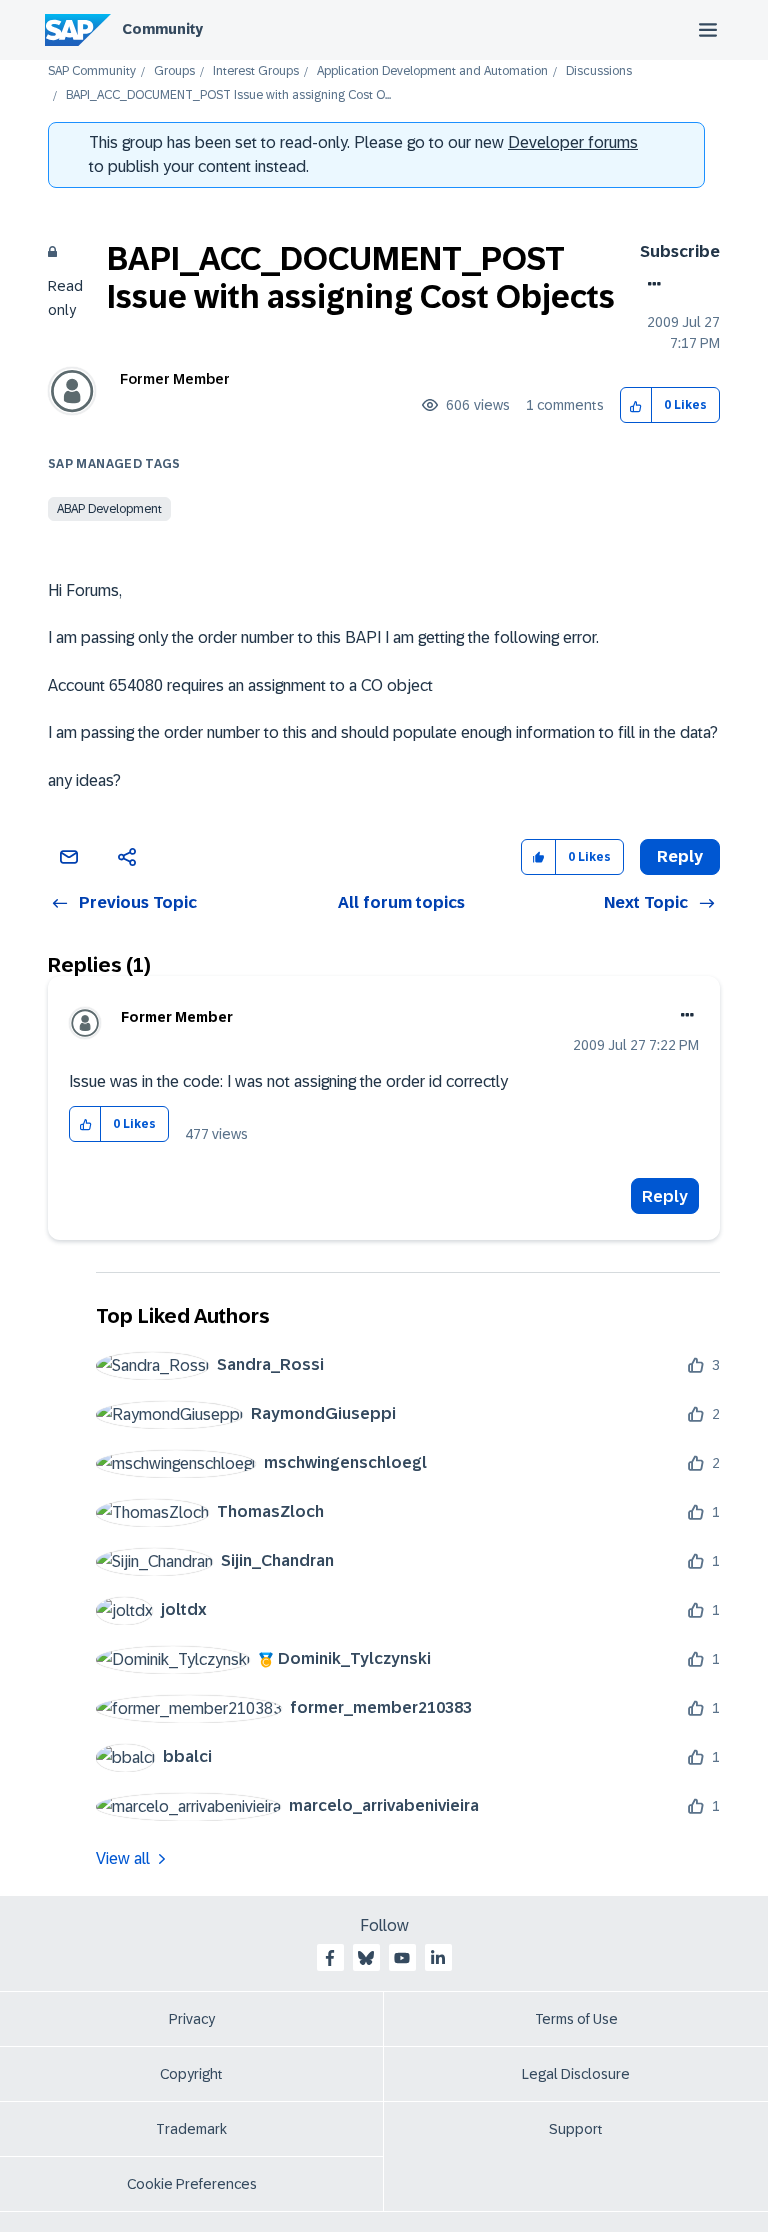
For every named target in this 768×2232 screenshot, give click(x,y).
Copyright (191, 2074)
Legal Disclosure (576, 2074)
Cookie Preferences (192, 2184)
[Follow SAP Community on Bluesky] (366, 1958)
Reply (665, 1196)
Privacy (192, 2019)
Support (576, 2129)
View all (123, 1858)
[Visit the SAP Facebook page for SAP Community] (330, 1958)
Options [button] (650, 284)
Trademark (191, 2129)
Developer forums (573, 142)
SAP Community (92, 71)
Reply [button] (680, 856)
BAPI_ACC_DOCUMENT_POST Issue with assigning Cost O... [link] (228, 95)
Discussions (599, 71)
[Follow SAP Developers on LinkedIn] (438, 1958)
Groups (174, 71)
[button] (636, 405)
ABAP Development (109, 509)
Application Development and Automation (432, 71)
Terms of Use (576, 2019)
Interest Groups (256, 71)
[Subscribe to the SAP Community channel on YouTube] (402, 1958)
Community (162, 29)
